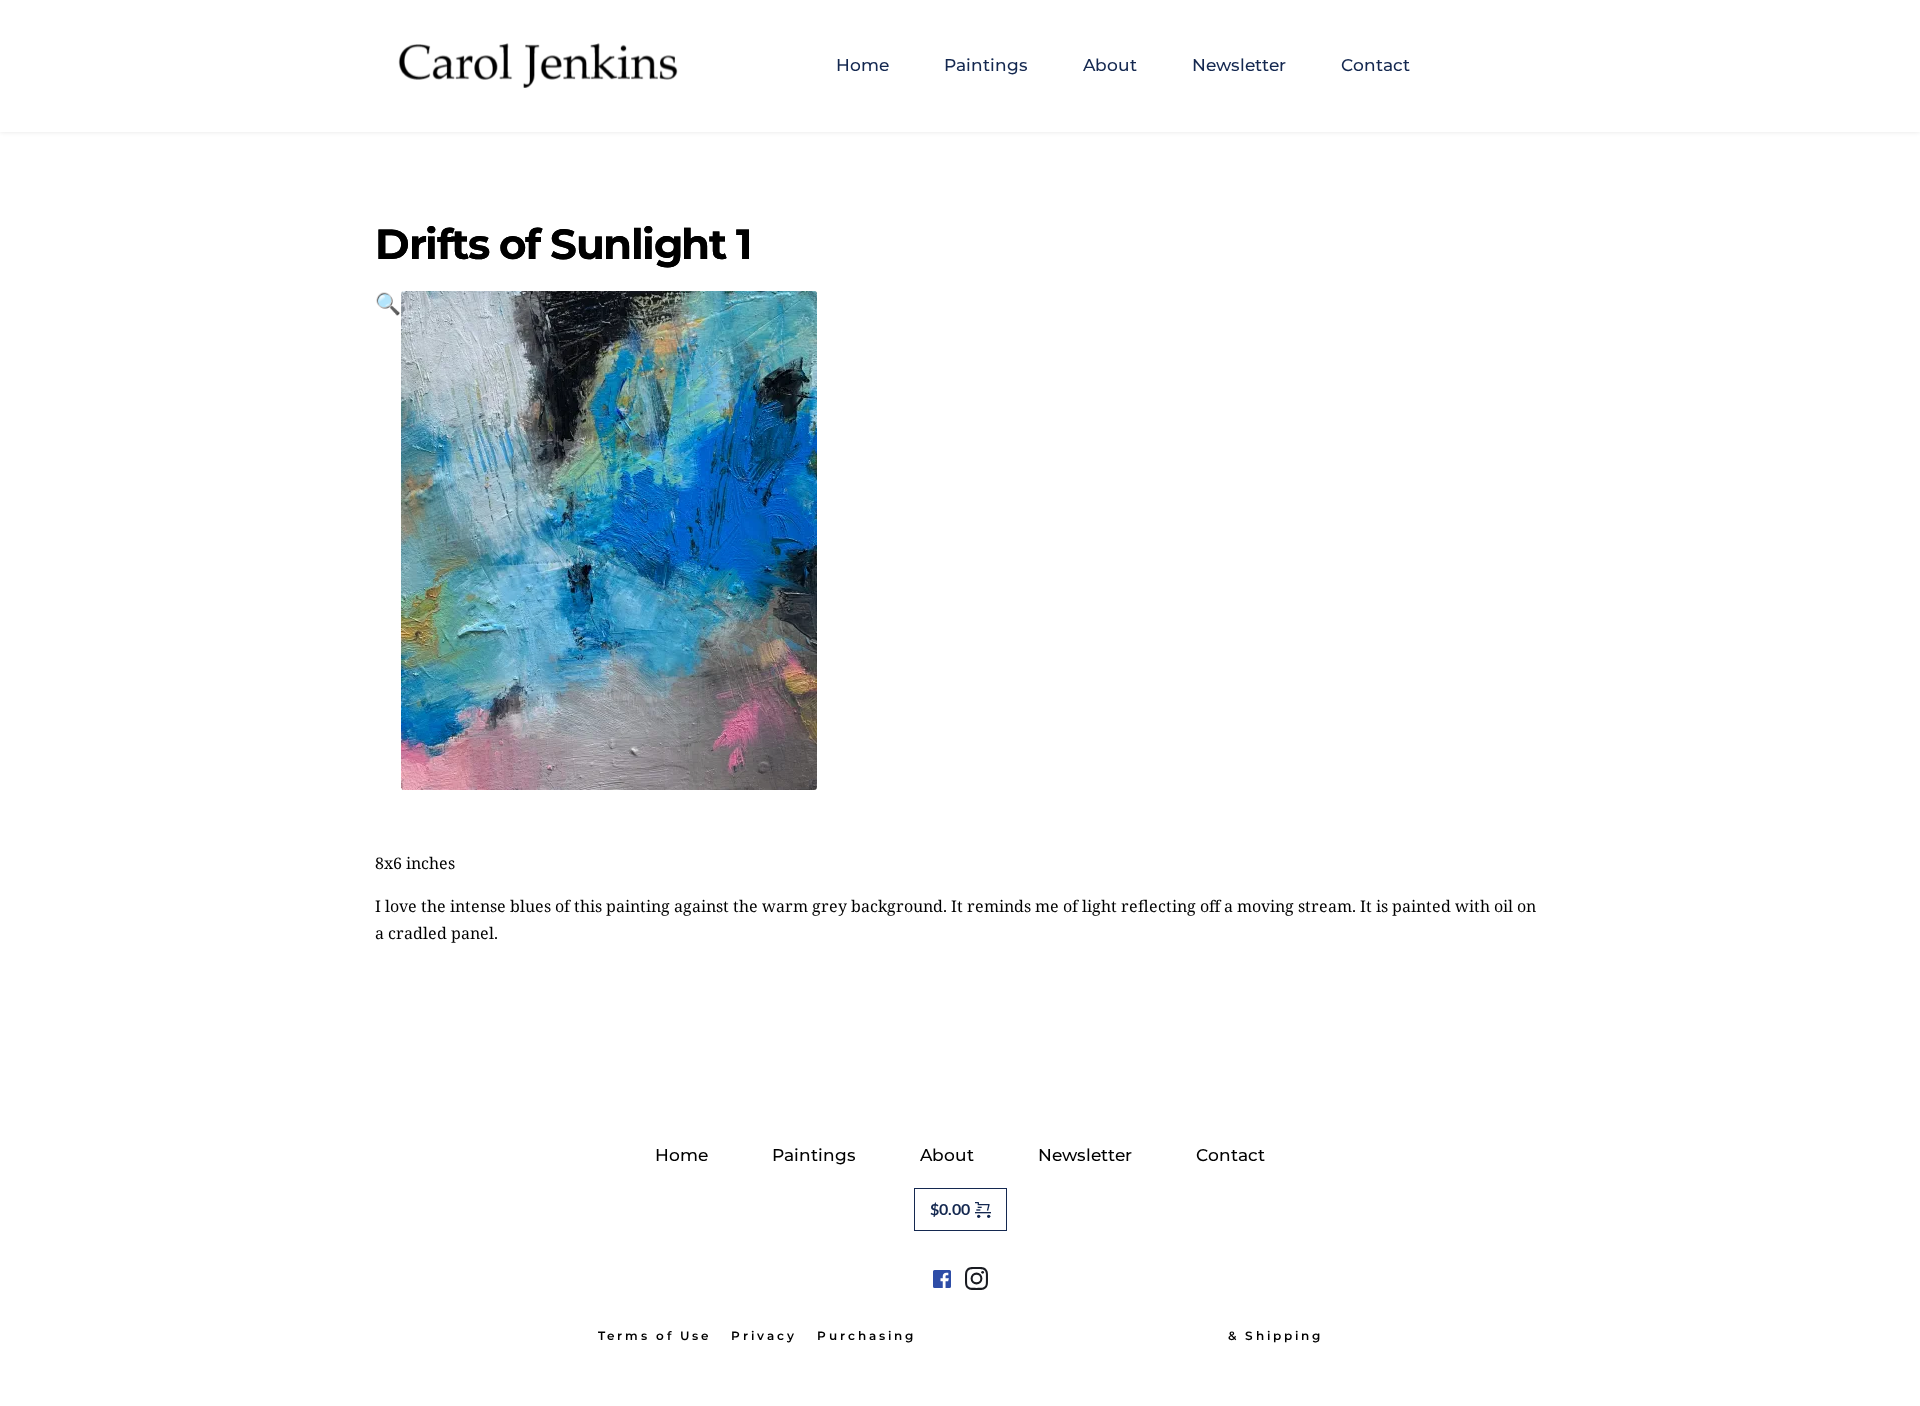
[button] (388, 540)
